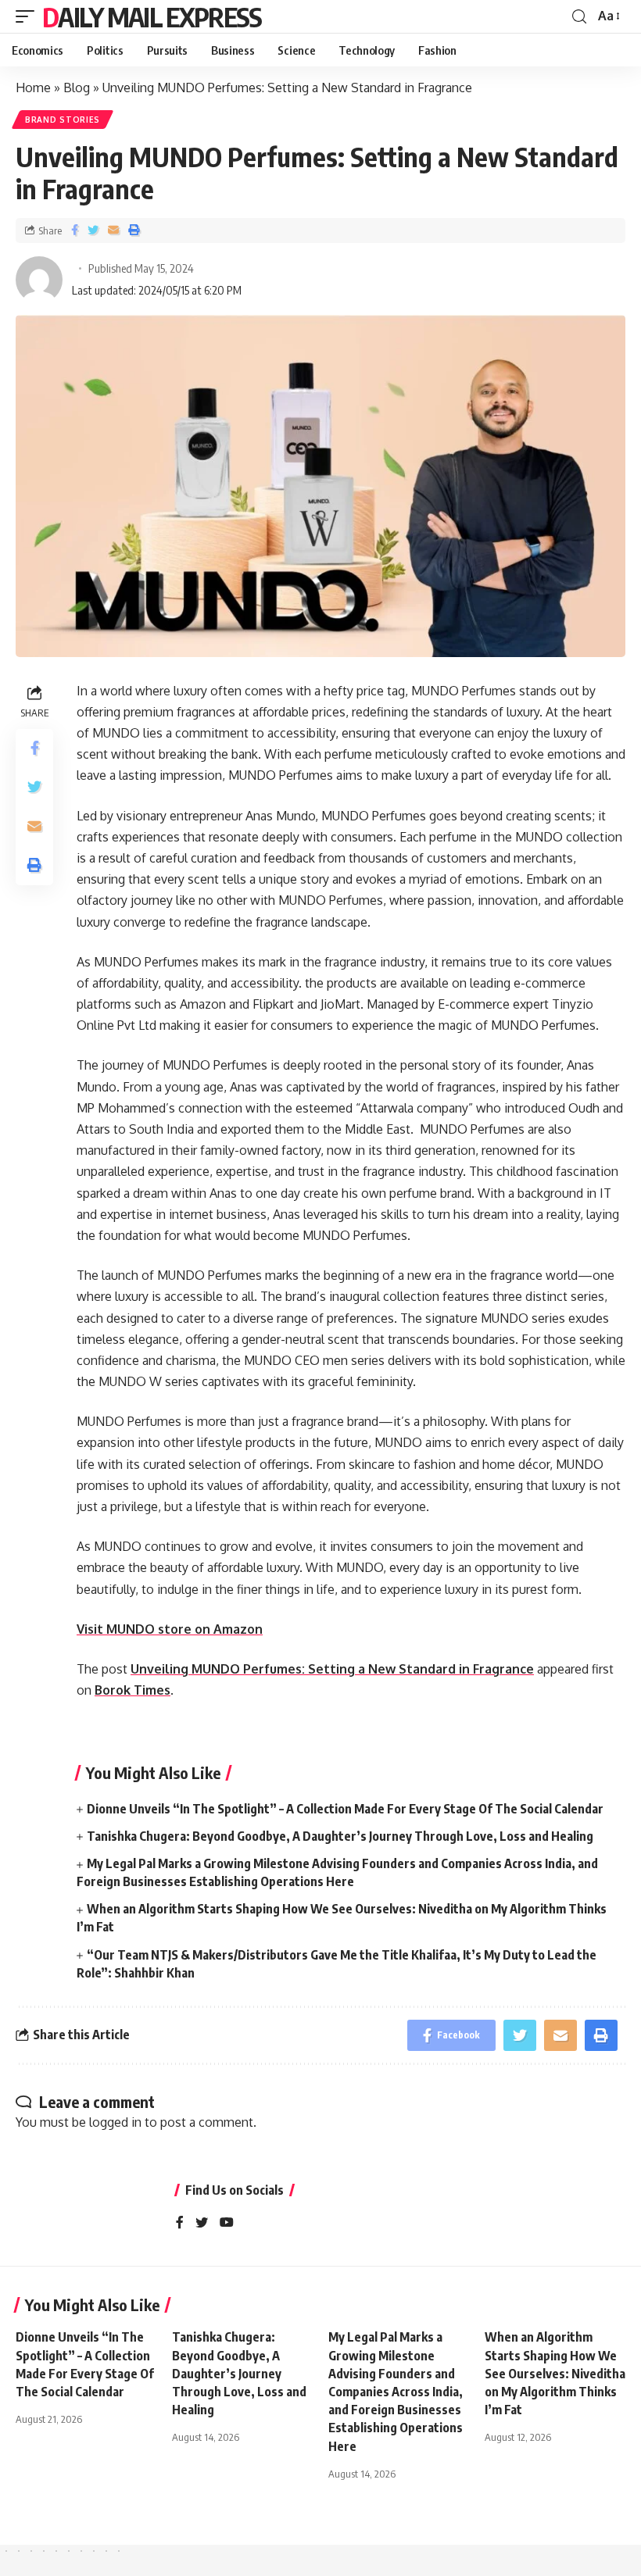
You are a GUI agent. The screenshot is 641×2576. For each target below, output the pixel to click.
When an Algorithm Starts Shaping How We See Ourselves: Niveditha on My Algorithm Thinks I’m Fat (555, 2373)
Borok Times (132, 1690)
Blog (77, 88)
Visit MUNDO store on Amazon (170, 1629)
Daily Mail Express (152, 16)
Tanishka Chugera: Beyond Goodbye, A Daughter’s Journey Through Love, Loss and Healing (340, 1836)
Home (33, 88)
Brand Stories (63, 120)
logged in (115, 2122)
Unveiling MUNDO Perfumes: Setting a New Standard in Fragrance (332, 1669)
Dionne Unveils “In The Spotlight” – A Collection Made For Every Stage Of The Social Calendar (345, 1809)
